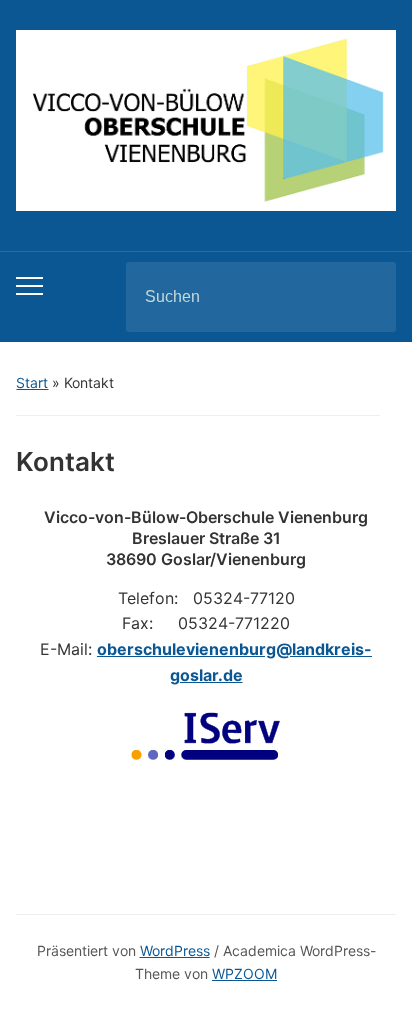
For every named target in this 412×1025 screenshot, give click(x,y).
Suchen (364, 297)
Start (32, 382)
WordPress (175, 950)
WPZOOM (244, 973)
